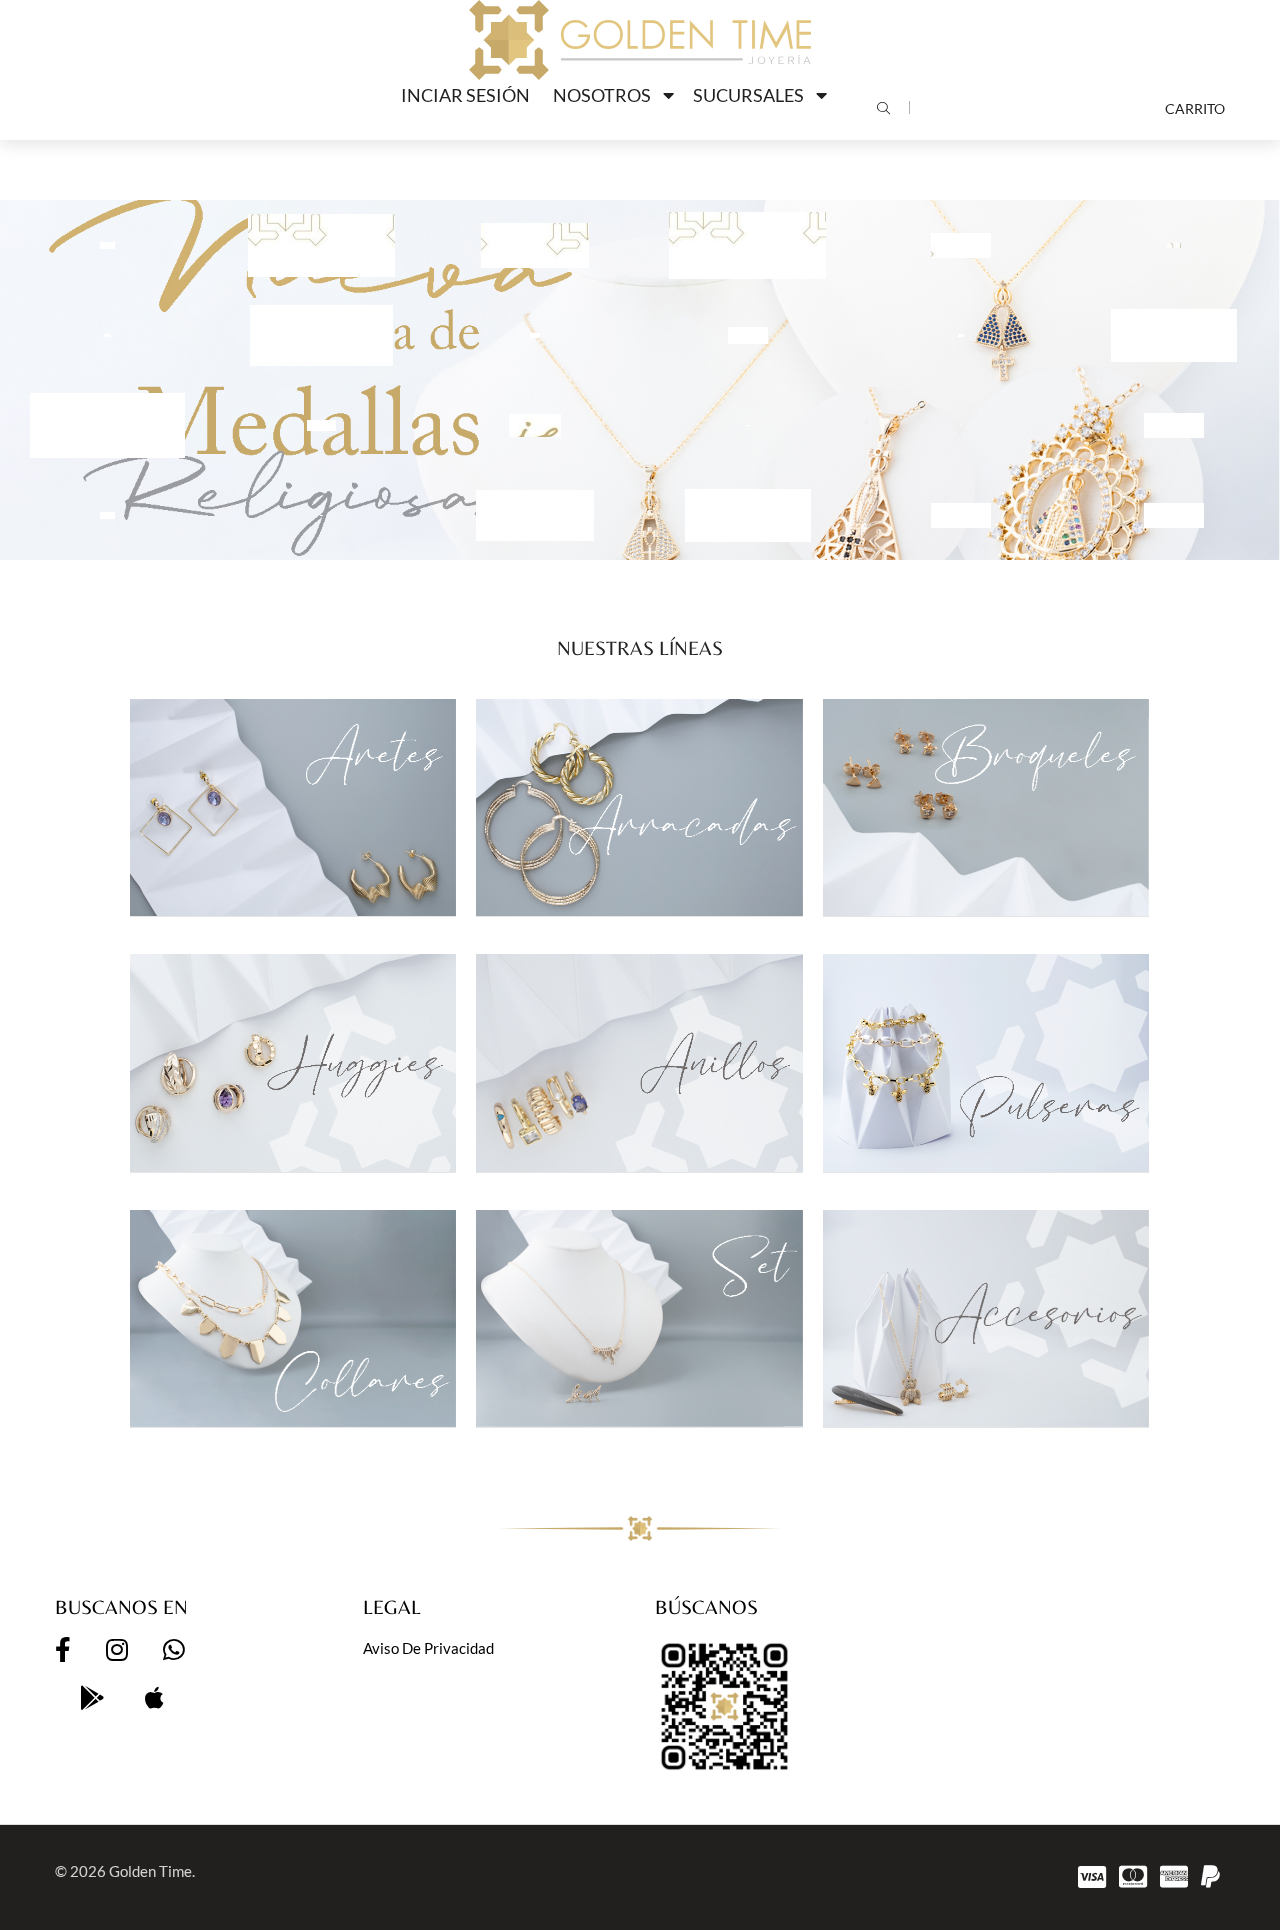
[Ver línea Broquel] (986, 807)
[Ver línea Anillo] (639, 1062)
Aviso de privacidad (428, 1648)
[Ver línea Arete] (293, 807)
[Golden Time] (640, 40)
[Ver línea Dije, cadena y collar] (293, 1318)
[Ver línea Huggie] (293, 1062)
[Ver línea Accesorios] (986, 1318)
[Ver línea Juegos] (639, 1318)
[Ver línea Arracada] (639, 807)
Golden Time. (152, 1871)
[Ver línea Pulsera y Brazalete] (986, 1062)
